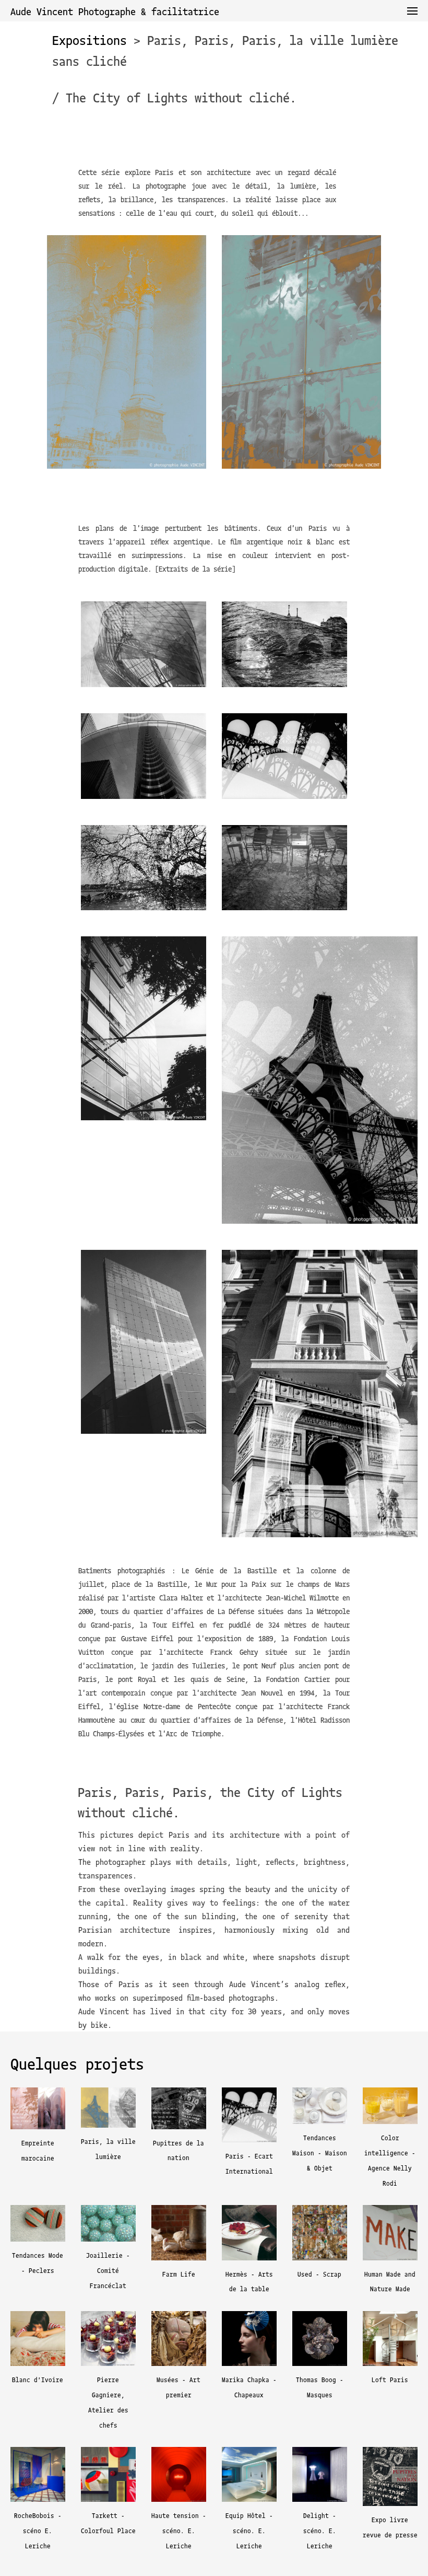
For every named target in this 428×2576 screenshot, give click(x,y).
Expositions (90, 40)
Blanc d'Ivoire (38, 2379)
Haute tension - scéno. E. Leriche (179, 2530)
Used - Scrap (319, 2274)
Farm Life (179, 2274)
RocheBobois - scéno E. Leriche (38, 2530)
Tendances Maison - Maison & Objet (320, 2153)
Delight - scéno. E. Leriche (320, 2530)
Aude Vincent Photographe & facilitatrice (115, 11)
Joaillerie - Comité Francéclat (108, 2270)
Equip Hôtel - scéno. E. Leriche (249, 2530)
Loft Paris (390, 2379)
